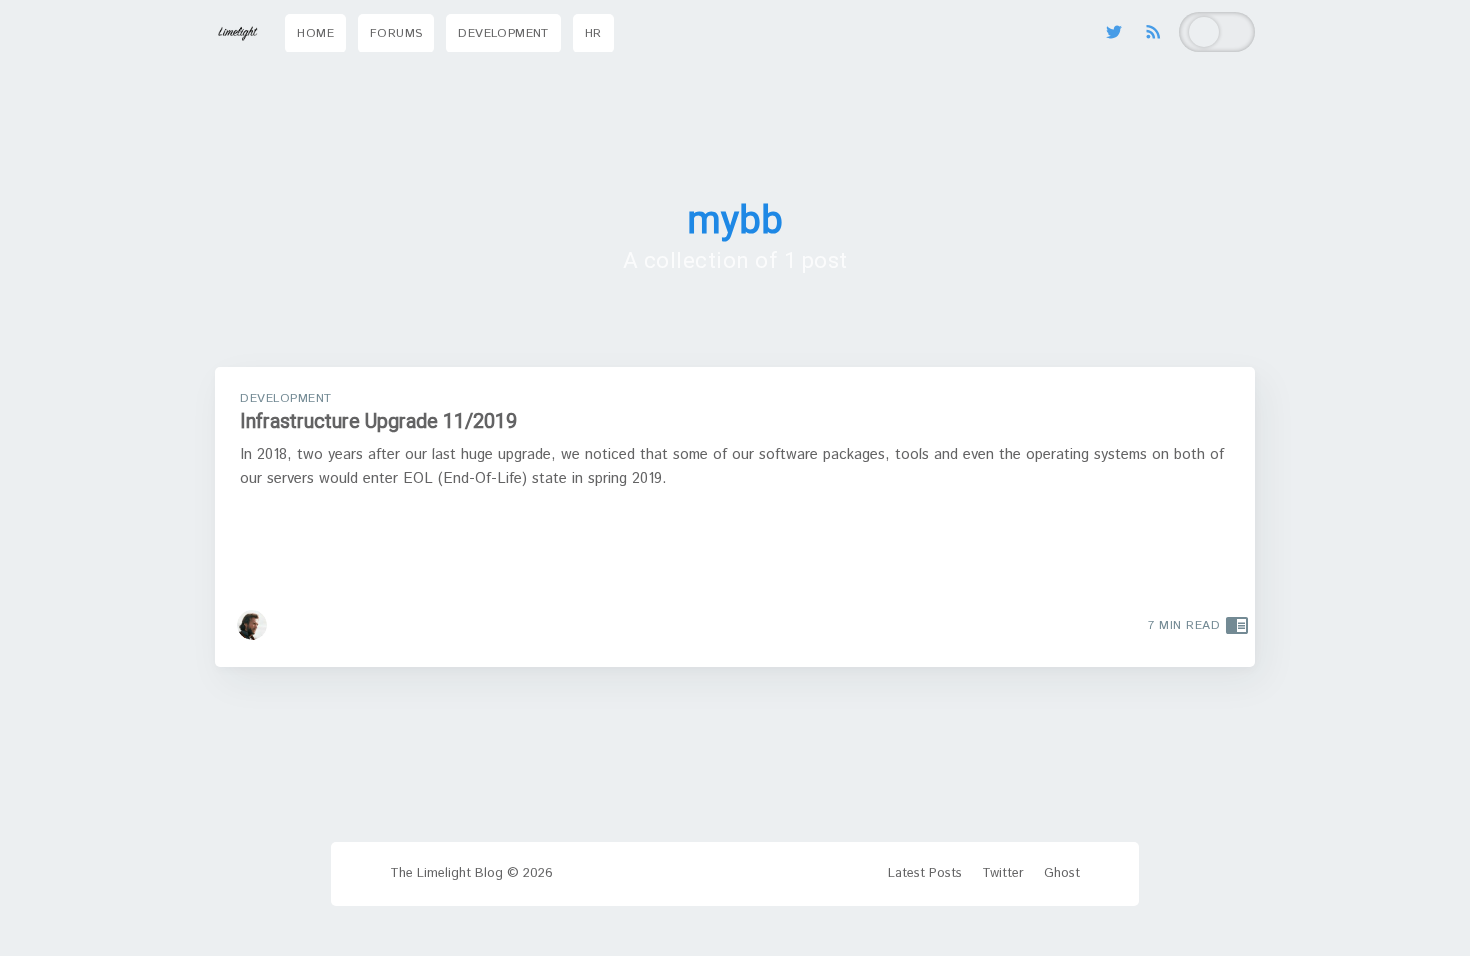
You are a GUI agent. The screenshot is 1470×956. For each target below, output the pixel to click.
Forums (396, 33)
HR (593, 33)
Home (315, 33)
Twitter (1003, 873)
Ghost (1062, 873)
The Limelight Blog (446, 873)
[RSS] (1153, 32)
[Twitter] (1119, 32)
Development (503, 33)
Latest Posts (925, 873)
